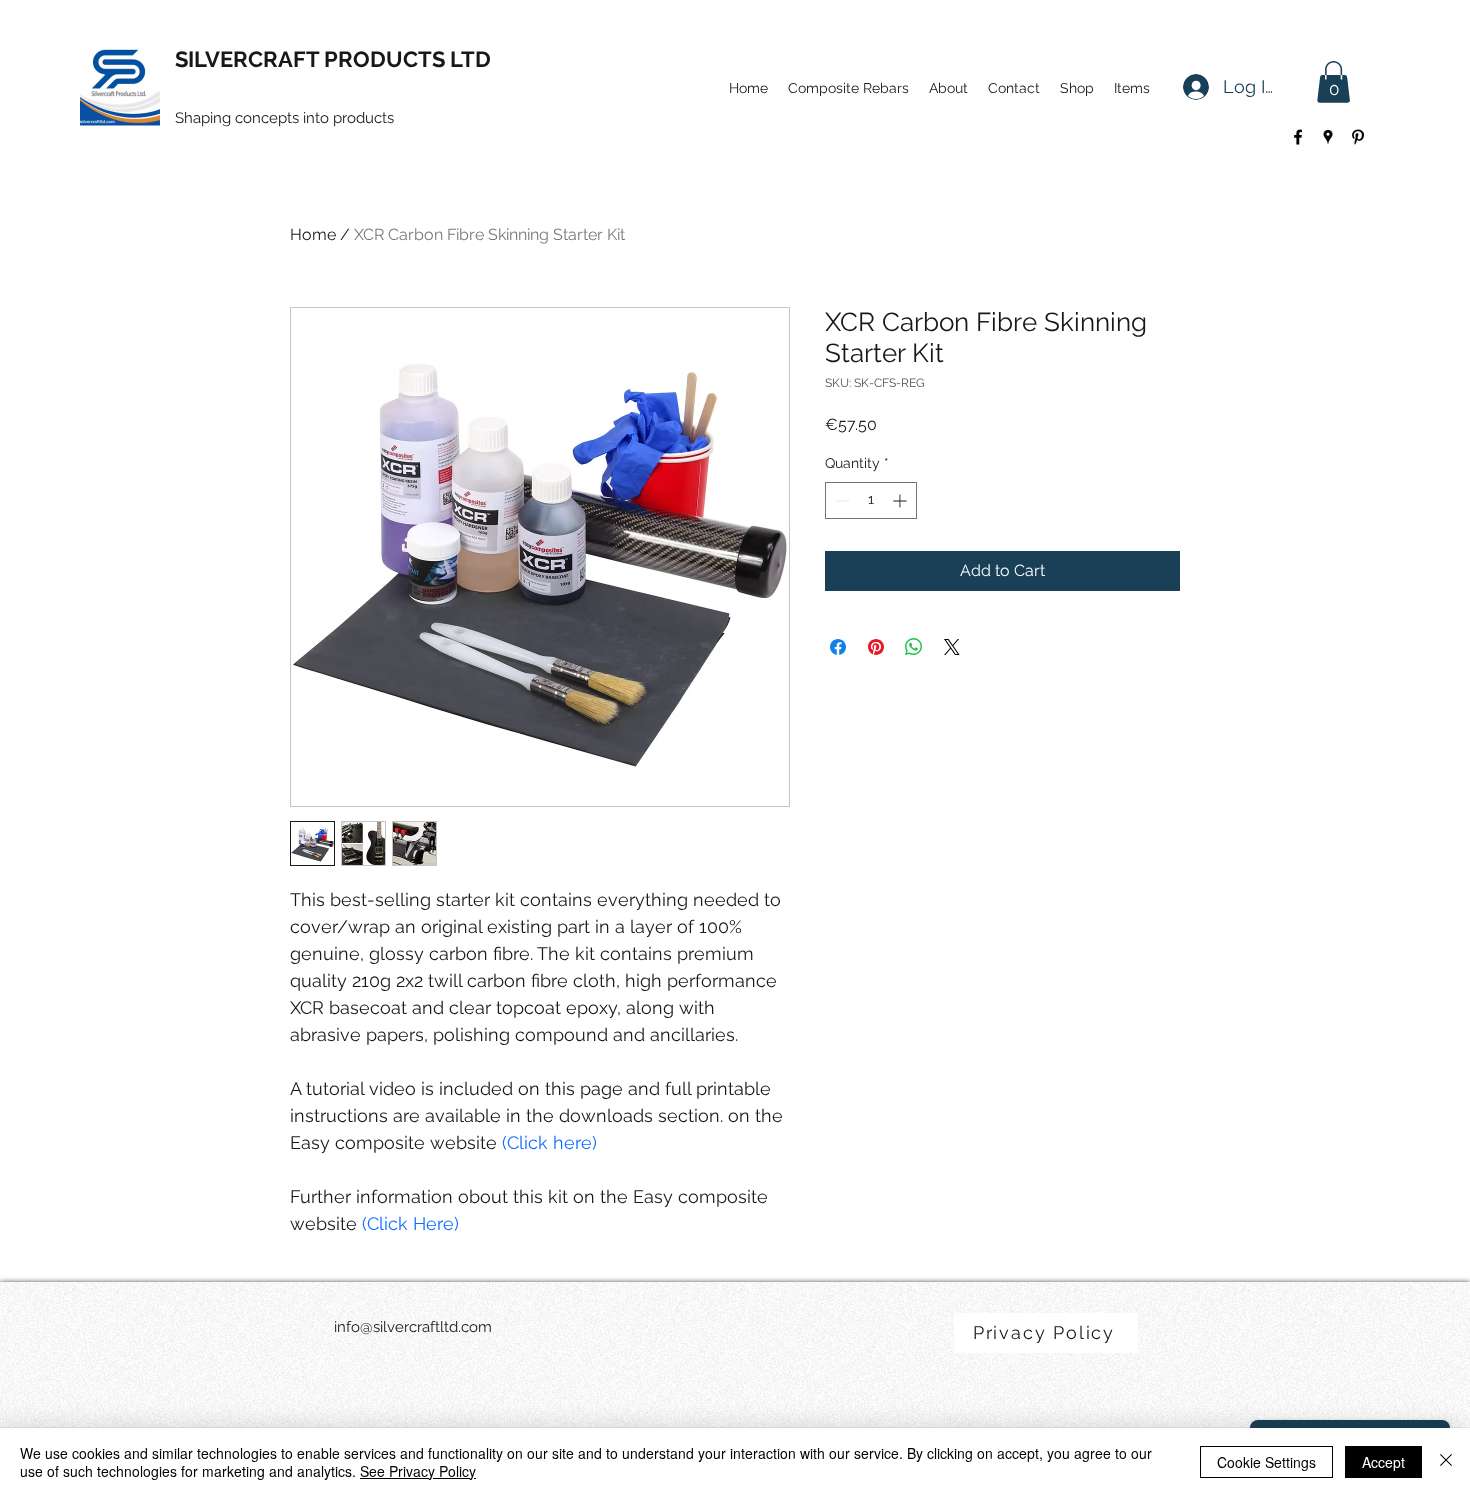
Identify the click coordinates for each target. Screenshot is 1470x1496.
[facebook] (1298, 137)
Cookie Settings (1266, 1462)
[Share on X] (952, 647)
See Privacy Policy (418, 1471)
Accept (1383, 1462)
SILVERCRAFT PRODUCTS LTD (333, 59)
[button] (1333, 82)
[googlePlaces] (1328, 137)
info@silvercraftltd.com (413, 1327)
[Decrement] (840, 500)
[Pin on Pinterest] (876, 647)
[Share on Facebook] (838, 647)
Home (313, 234)
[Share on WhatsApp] (914, 647)
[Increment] (901, 500)
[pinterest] (1358, 137)
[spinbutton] (871, 500)
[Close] (1446, 1462)
